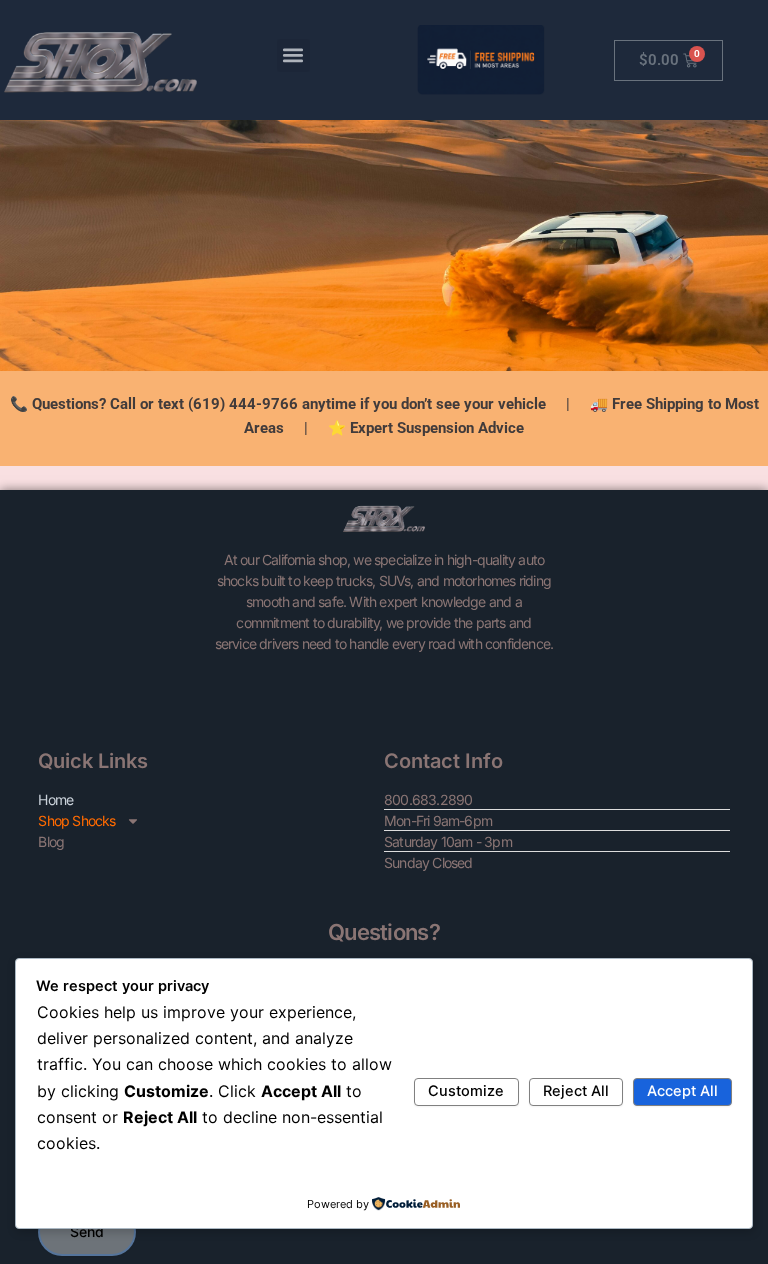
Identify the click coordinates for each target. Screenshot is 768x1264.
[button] (293, 55)
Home (55, 799)
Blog (51, 841)
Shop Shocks (76, 820)
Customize (466, 1091)
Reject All (576, 1091)
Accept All (682, 1091)
